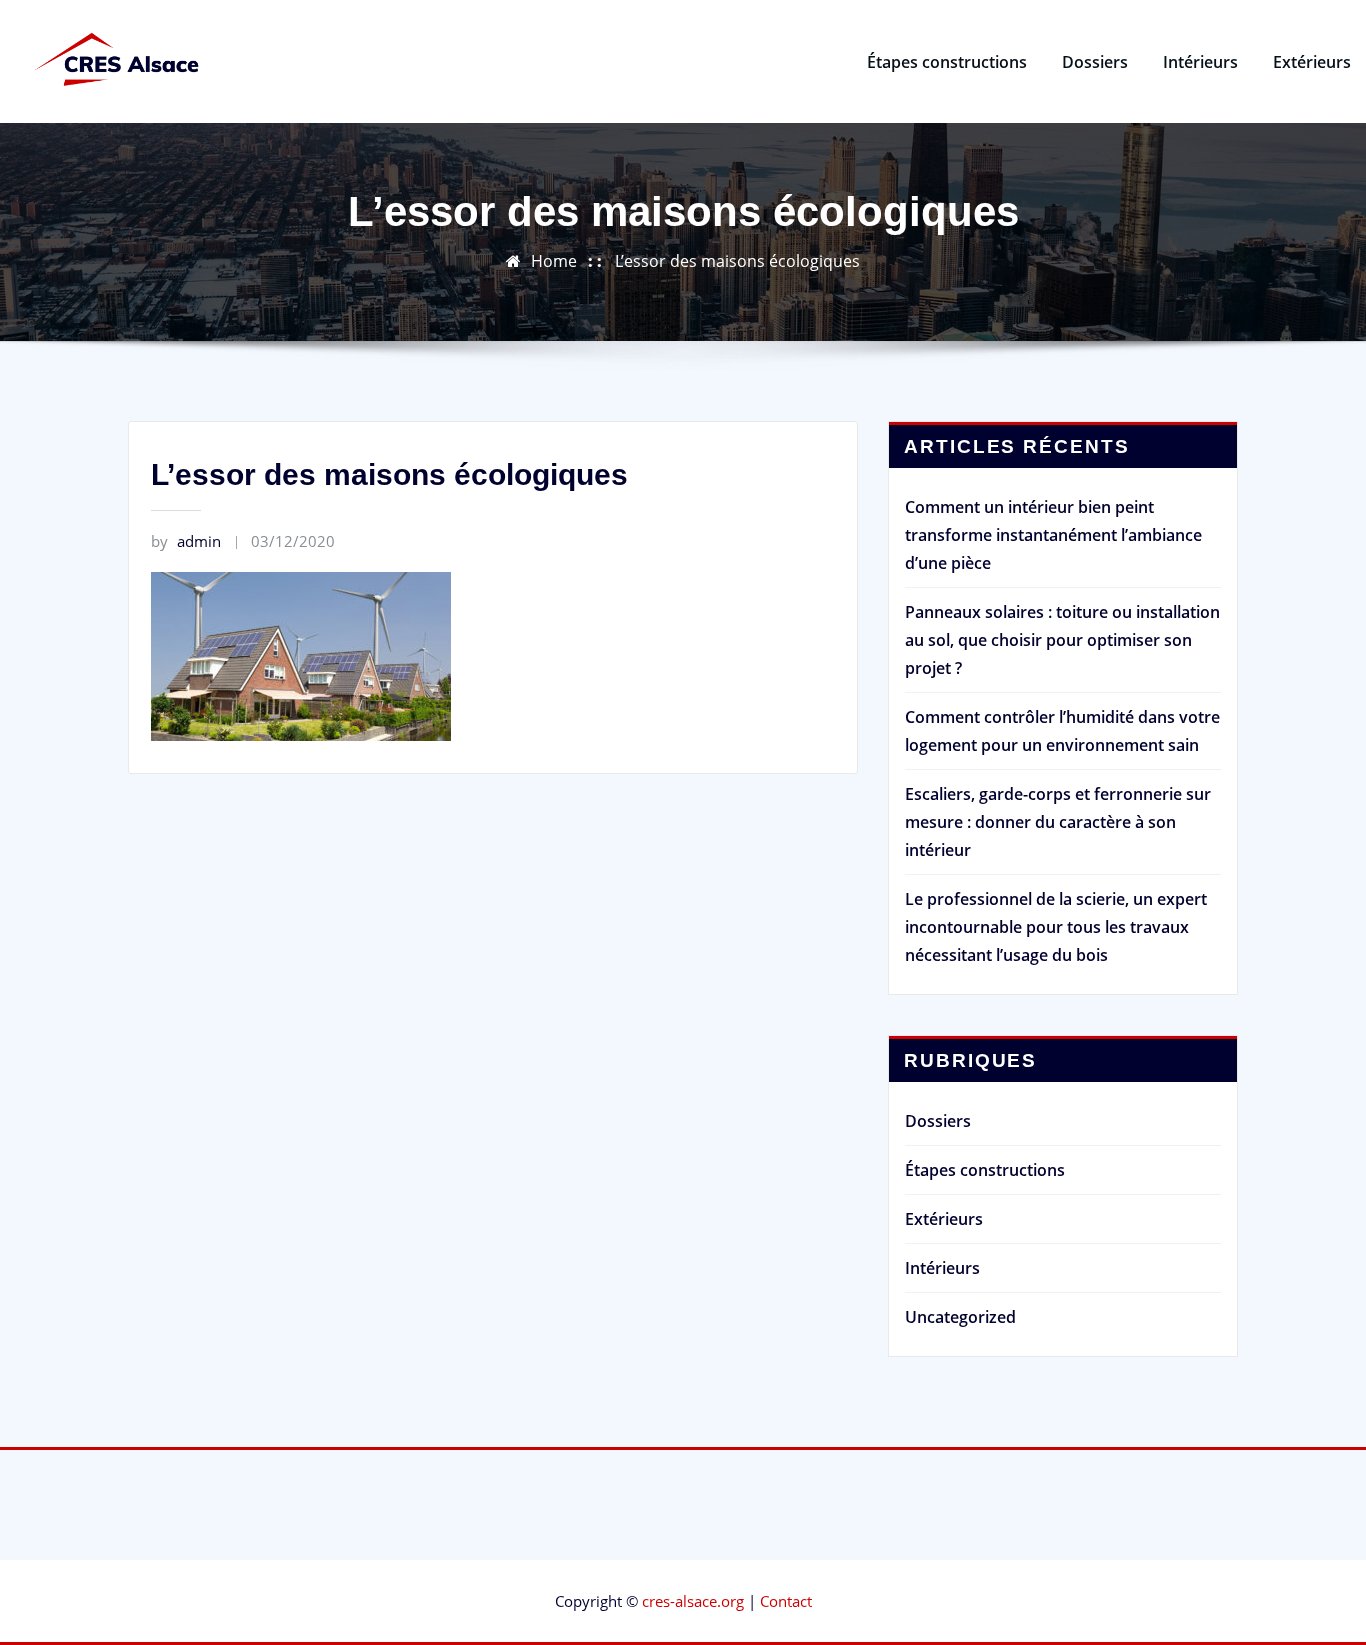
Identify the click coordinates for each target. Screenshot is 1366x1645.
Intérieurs (1200, 62)
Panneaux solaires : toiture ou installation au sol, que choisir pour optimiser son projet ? (1062, 640)
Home (554, 261)
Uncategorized (960, 1317)
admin (186, 541)
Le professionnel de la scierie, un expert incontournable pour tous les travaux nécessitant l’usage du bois (1056, 927)
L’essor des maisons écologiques (737, 261)
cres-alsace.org (693, 1601)
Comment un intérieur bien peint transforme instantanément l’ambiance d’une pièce (1053, 535)
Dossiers (1095, 62)
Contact (786, 1601)
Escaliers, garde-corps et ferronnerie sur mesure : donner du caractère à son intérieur (1058, 822)
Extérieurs (1312, 62)
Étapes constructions (947, 62)
